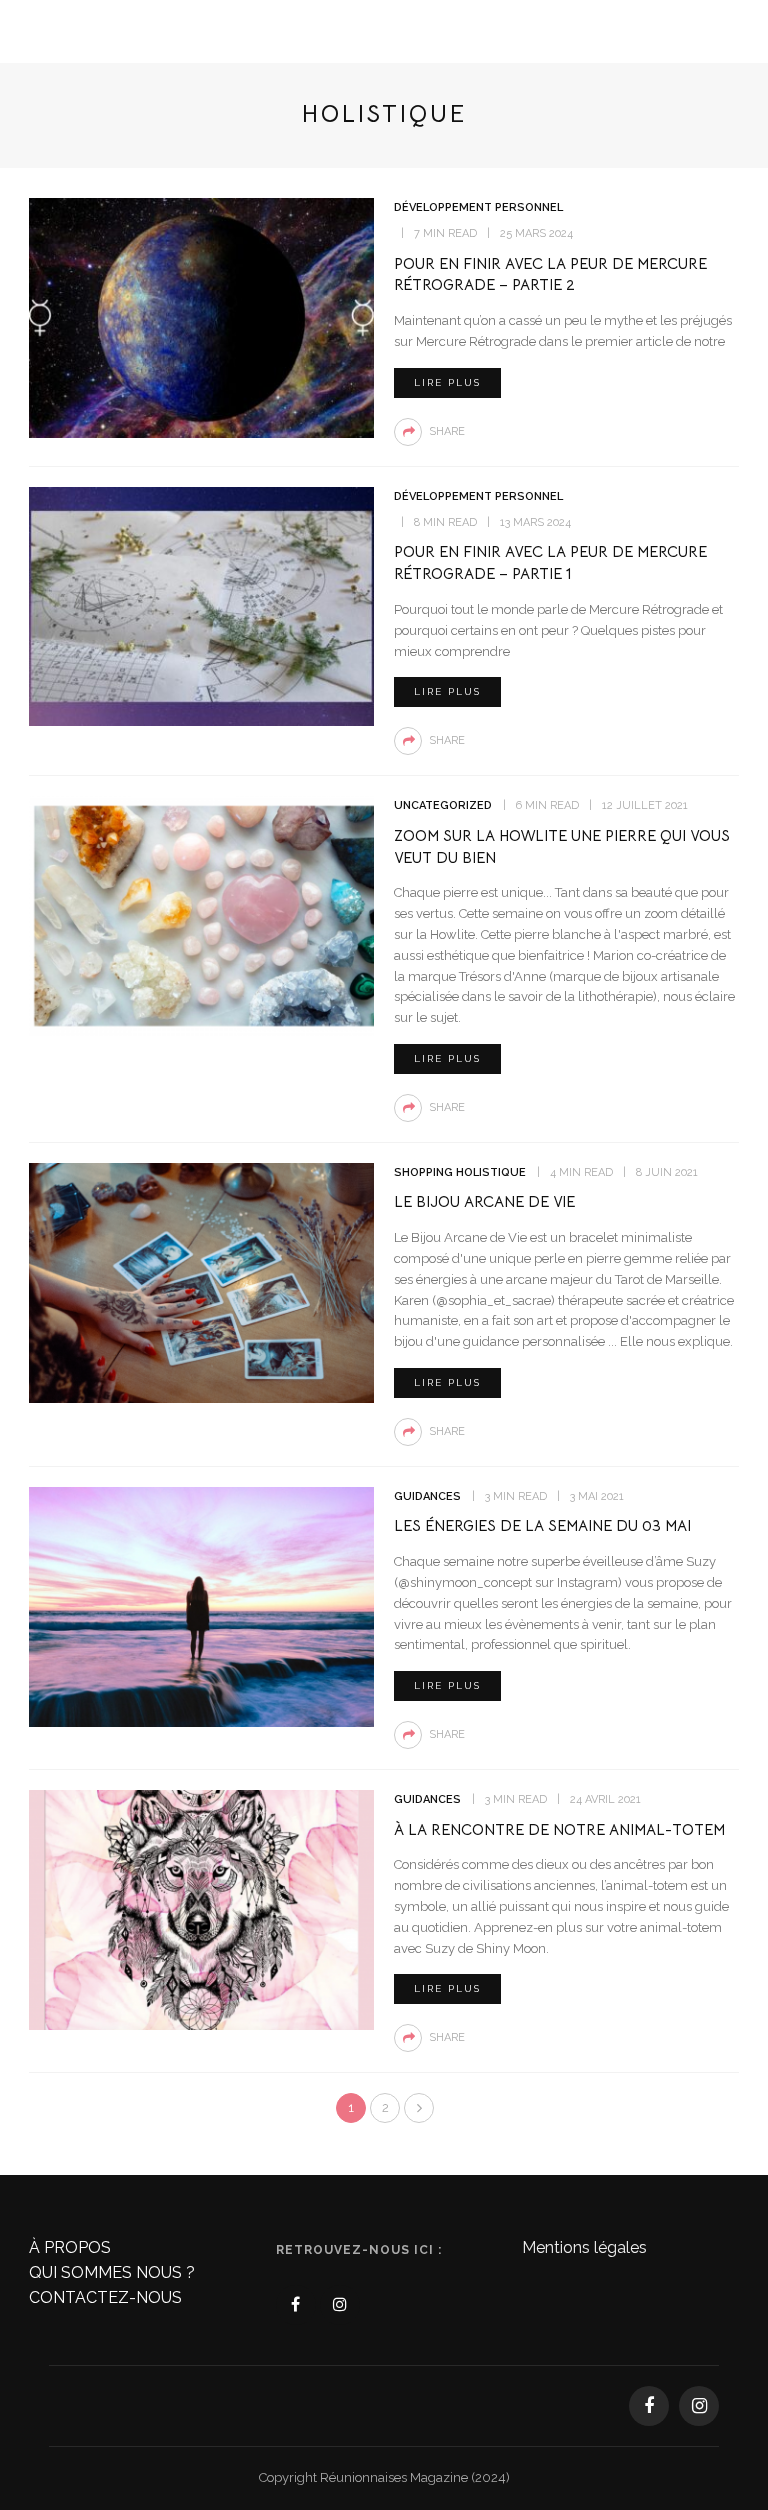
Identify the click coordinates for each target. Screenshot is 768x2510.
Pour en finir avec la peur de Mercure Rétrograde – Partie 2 (550, 274)
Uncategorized (443, 805)
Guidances (427, 1496)
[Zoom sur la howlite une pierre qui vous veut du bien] (201, 914)
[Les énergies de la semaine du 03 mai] (201, 1605)
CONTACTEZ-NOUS (105, 2297)
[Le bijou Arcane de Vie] (201, 1281)
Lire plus (447, 382)
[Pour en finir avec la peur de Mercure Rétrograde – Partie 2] (201, 316)
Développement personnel (478, 207)
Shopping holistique (460, 1172)
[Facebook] (296, 2305)
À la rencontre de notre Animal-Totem (559, 1829)
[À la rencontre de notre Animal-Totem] (201, 1908)
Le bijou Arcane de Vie (484, 1201)
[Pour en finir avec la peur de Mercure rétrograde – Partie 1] (201, 605)
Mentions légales (584, 2247)
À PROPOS (70, 2247)
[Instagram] (340, 2305)
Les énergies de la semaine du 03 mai (542, 1525)
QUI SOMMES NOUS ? (112, 2272)
